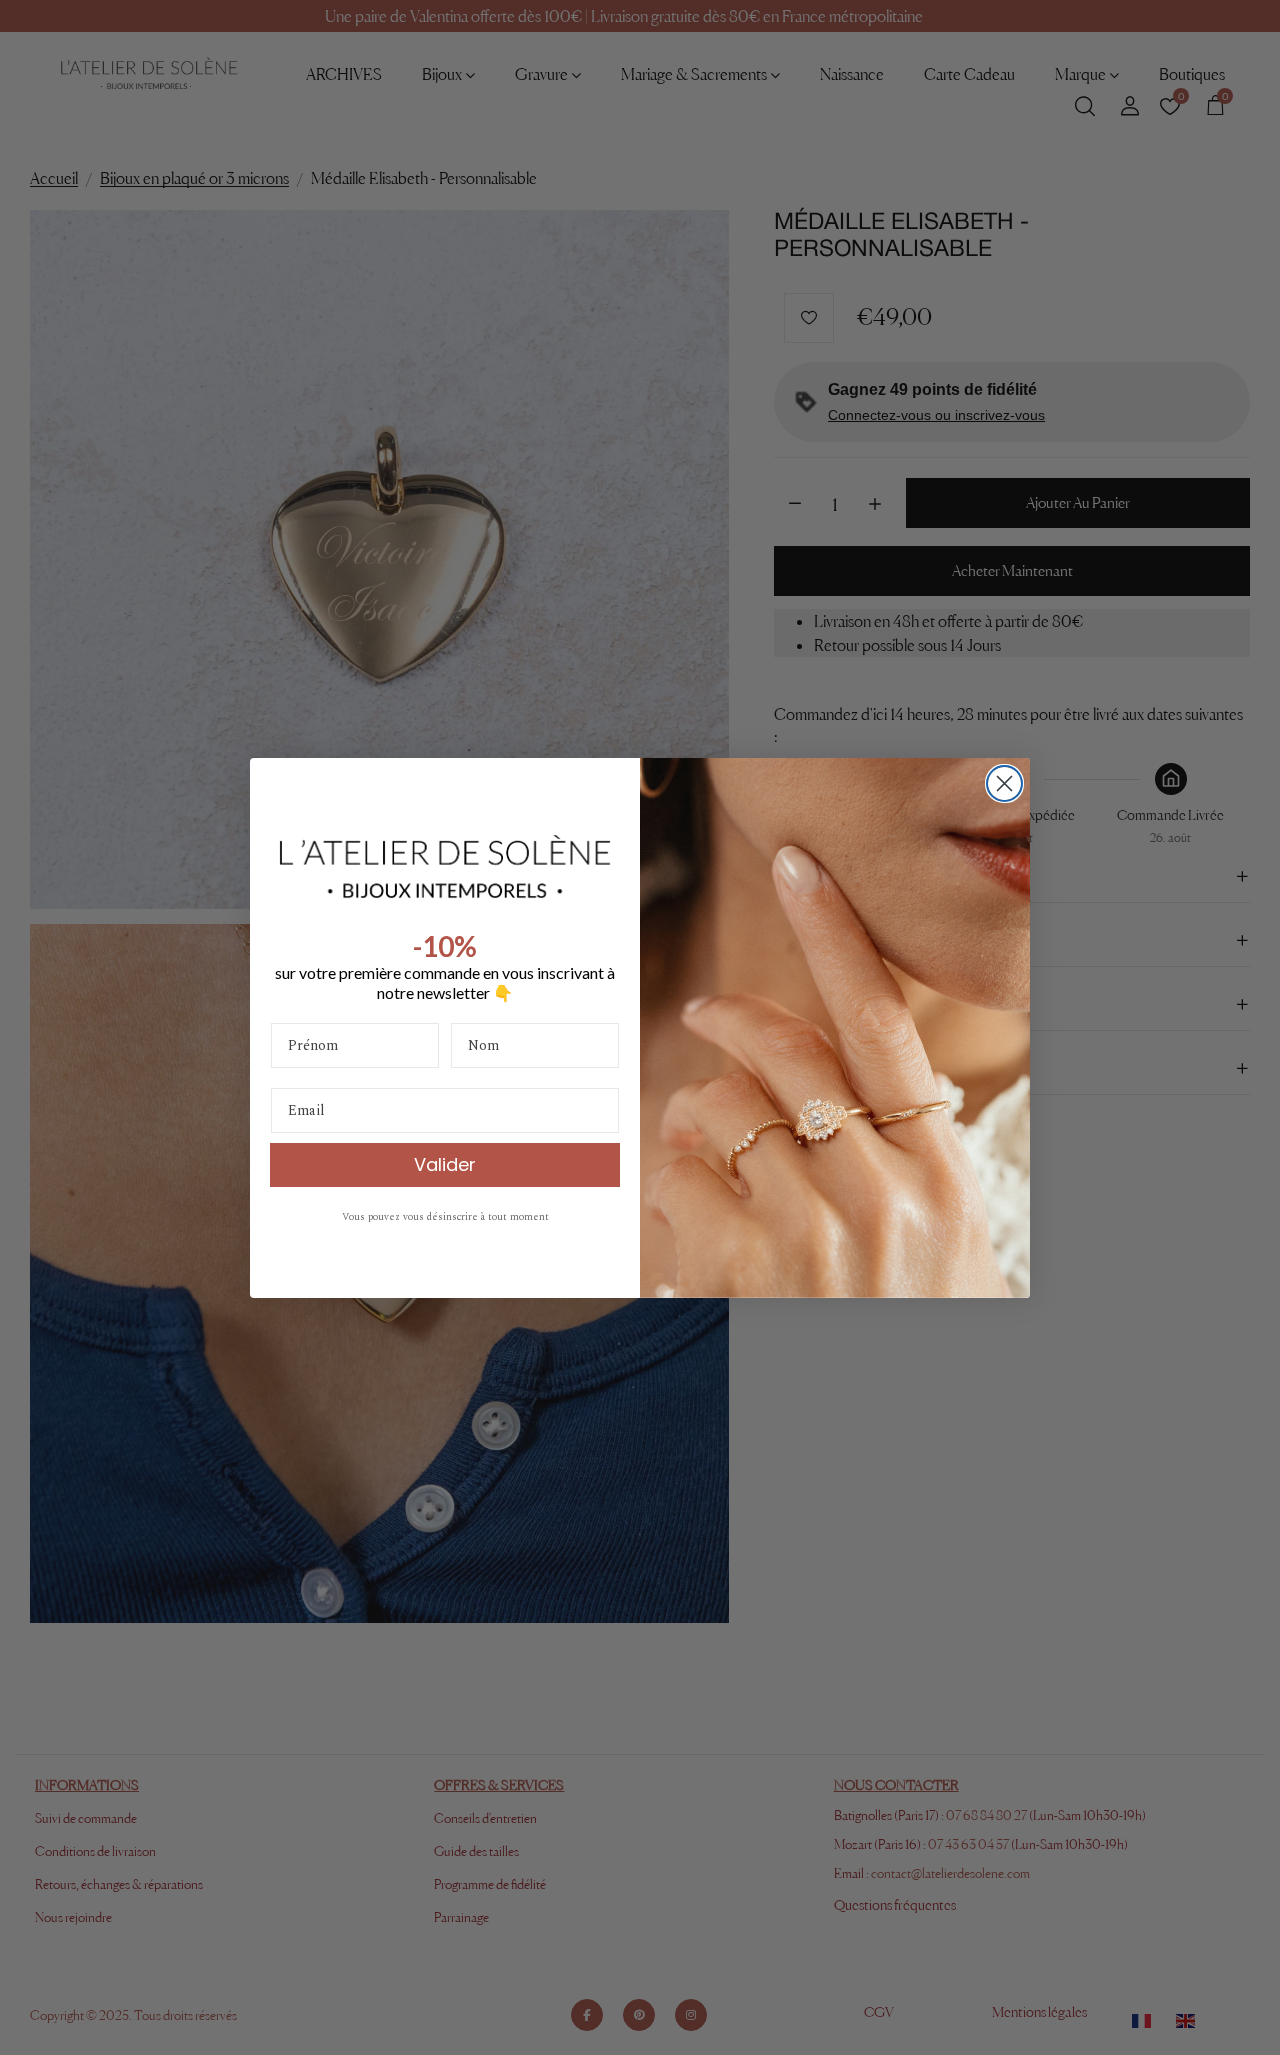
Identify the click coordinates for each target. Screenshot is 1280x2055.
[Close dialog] (1004, 783)
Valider (445, 1164)
